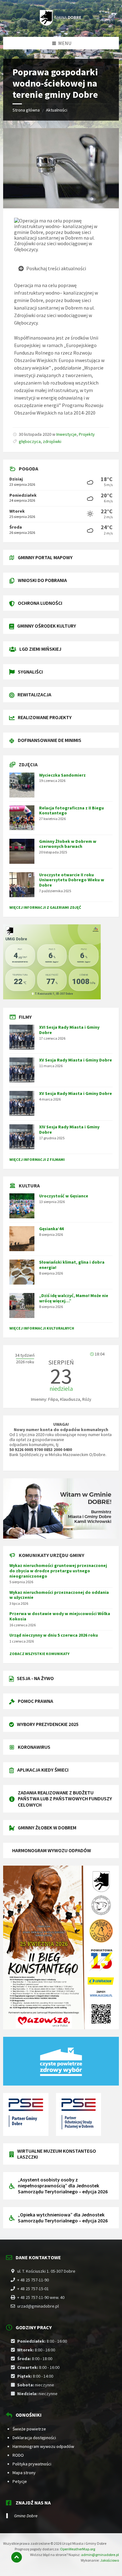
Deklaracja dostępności (34, 2438)
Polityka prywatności (32, 2464)
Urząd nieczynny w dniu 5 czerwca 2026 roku (54, 1635)
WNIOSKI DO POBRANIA (42, 580)
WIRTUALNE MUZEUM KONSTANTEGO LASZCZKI (57, 2154)
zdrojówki (52, 441)
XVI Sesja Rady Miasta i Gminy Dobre (69, 1030)
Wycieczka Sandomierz (62, 775)
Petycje (20, 2481)
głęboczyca (30, 441)
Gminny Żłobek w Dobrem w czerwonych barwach (68, 844)
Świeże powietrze (29, 2429)
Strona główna (26, 110)
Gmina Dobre (26, 2516)
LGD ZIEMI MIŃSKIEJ (40, 649)
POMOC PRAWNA (36, 1701)
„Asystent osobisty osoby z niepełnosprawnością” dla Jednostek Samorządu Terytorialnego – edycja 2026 (63, 2186)
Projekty (87, 434)
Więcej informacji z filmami (37, 1159)
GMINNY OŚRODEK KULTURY (47, 626)
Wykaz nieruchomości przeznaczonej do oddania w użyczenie (59, 1595)
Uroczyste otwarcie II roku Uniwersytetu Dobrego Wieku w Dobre (72, 880)
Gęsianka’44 (51, 1229)
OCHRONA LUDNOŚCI (40, 603)
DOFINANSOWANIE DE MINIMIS (50, 740)
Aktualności (57, 110)
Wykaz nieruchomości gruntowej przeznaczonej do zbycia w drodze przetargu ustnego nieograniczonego (58, 1571)
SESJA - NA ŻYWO (35, 1678)
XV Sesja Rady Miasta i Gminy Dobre (76, 1060)
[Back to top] (17, 2557)
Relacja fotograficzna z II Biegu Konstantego (71, 811)
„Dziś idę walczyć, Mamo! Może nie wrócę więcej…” (74, 1298)
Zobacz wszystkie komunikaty (39, 1654)
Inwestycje (66, 434)
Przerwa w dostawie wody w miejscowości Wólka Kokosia (60, 1616)
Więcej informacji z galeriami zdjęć (45, 907)
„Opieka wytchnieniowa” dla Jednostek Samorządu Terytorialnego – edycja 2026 (63, 2218)
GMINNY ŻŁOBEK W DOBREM (47, 1828)
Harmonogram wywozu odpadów (43, 2446)
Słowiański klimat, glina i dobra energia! (72, 1265)
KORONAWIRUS (34, 1747)
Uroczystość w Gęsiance (64, 1196)
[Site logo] (61, 24)
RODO (18, 2455)
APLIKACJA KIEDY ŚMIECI (43, 1770)
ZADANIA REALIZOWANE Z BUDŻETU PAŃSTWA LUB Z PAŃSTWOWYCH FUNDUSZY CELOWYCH (65, 1798)
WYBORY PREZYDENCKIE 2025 (48, 1724)
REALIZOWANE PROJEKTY (45, 717)
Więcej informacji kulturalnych (42, 1328)
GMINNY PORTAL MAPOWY (45, 557)
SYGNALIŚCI (30, 672)
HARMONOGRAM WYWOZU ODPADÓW (52, 1850)
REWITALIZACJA (34, 694)
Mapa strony (24, 2473)
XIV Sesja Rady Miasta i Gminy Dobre (69, 1129)
